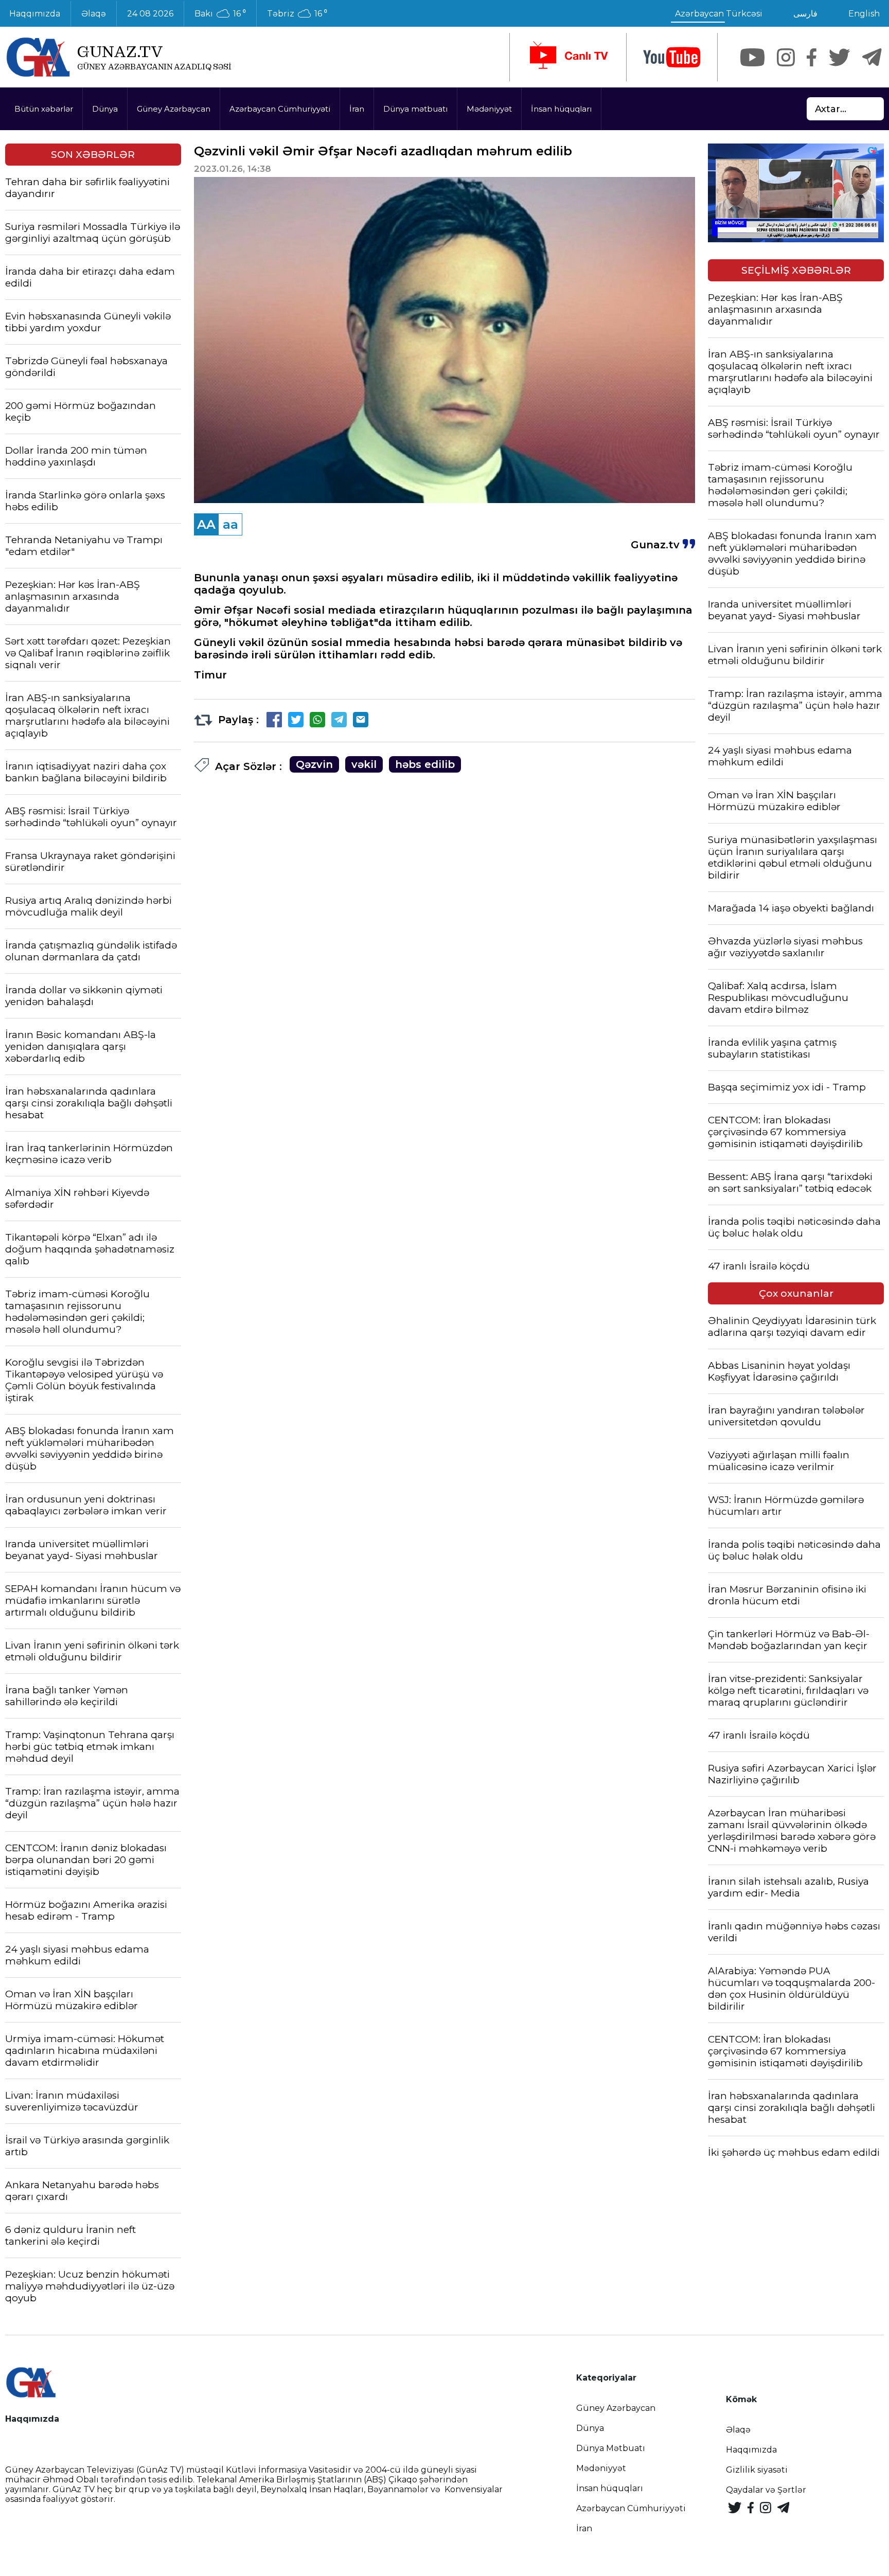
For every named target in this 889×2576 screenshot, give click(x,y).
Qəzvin (314, 764)
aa (230, 524)
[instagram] (786, 57)
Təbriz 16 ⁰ (297, 14)
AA (206, 524)
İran (357, 109)
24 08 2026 (150, 14)
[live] (568, 57)
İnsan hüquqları (561, 109)
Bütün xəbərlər (44, 109)
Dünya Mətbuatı (611, 2448)
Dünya (105, 109)
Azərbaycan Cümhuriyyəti (280, 109)
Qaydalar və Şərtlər (766, 2490)
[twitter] (839, 57)
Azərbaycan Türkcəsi (719, 14)
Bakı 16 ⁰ (220, 14)
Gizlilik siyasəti (757, 2470)
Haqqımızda (751, 2450)
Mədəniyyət (489, 109)
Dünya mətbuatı (415, 109)
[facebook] (812, 57)
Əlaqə (94, 14)
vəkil (364, 764)
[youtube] (672, 57)
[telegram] (872, 57)
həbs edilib (425, 764)
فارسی (805, 14)
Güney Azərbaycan (174, 109)
